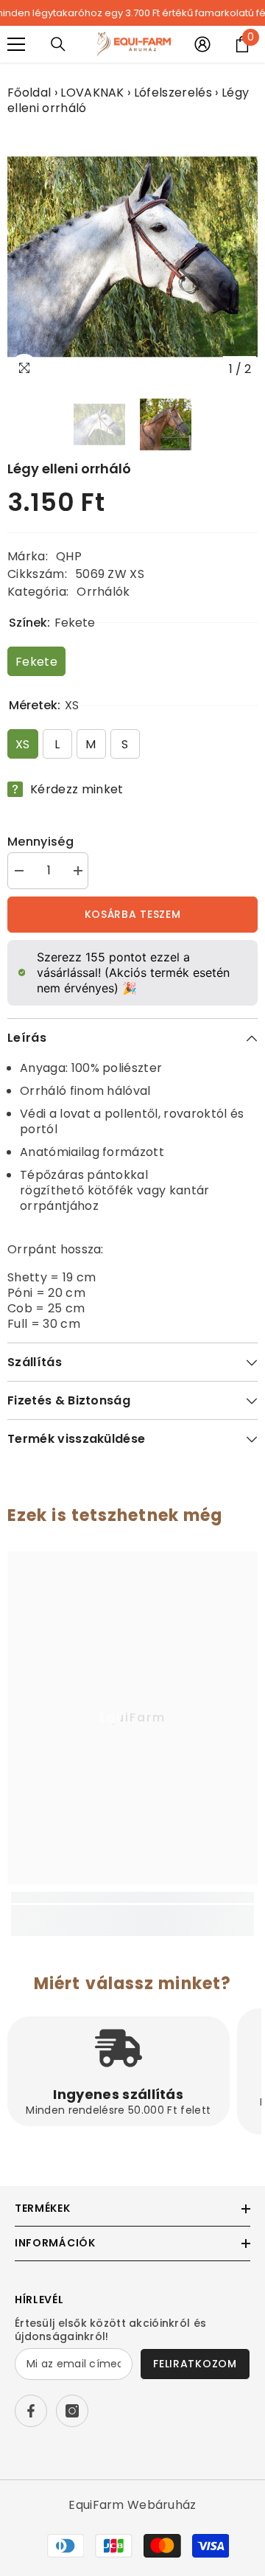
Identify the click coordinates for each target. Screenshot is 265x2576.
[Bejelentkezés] (202, 44)
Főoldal (29, 93)
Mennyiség (40, 842)
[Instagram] (72, 2411)
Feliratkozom (195, 2364)
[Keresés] (58, 44)
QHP (69, 556)
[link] (132, 1913)
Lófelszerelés (173, 93)
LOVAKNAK (92, 93)
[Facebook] (31, 2411)
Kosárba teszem (133, 914)
